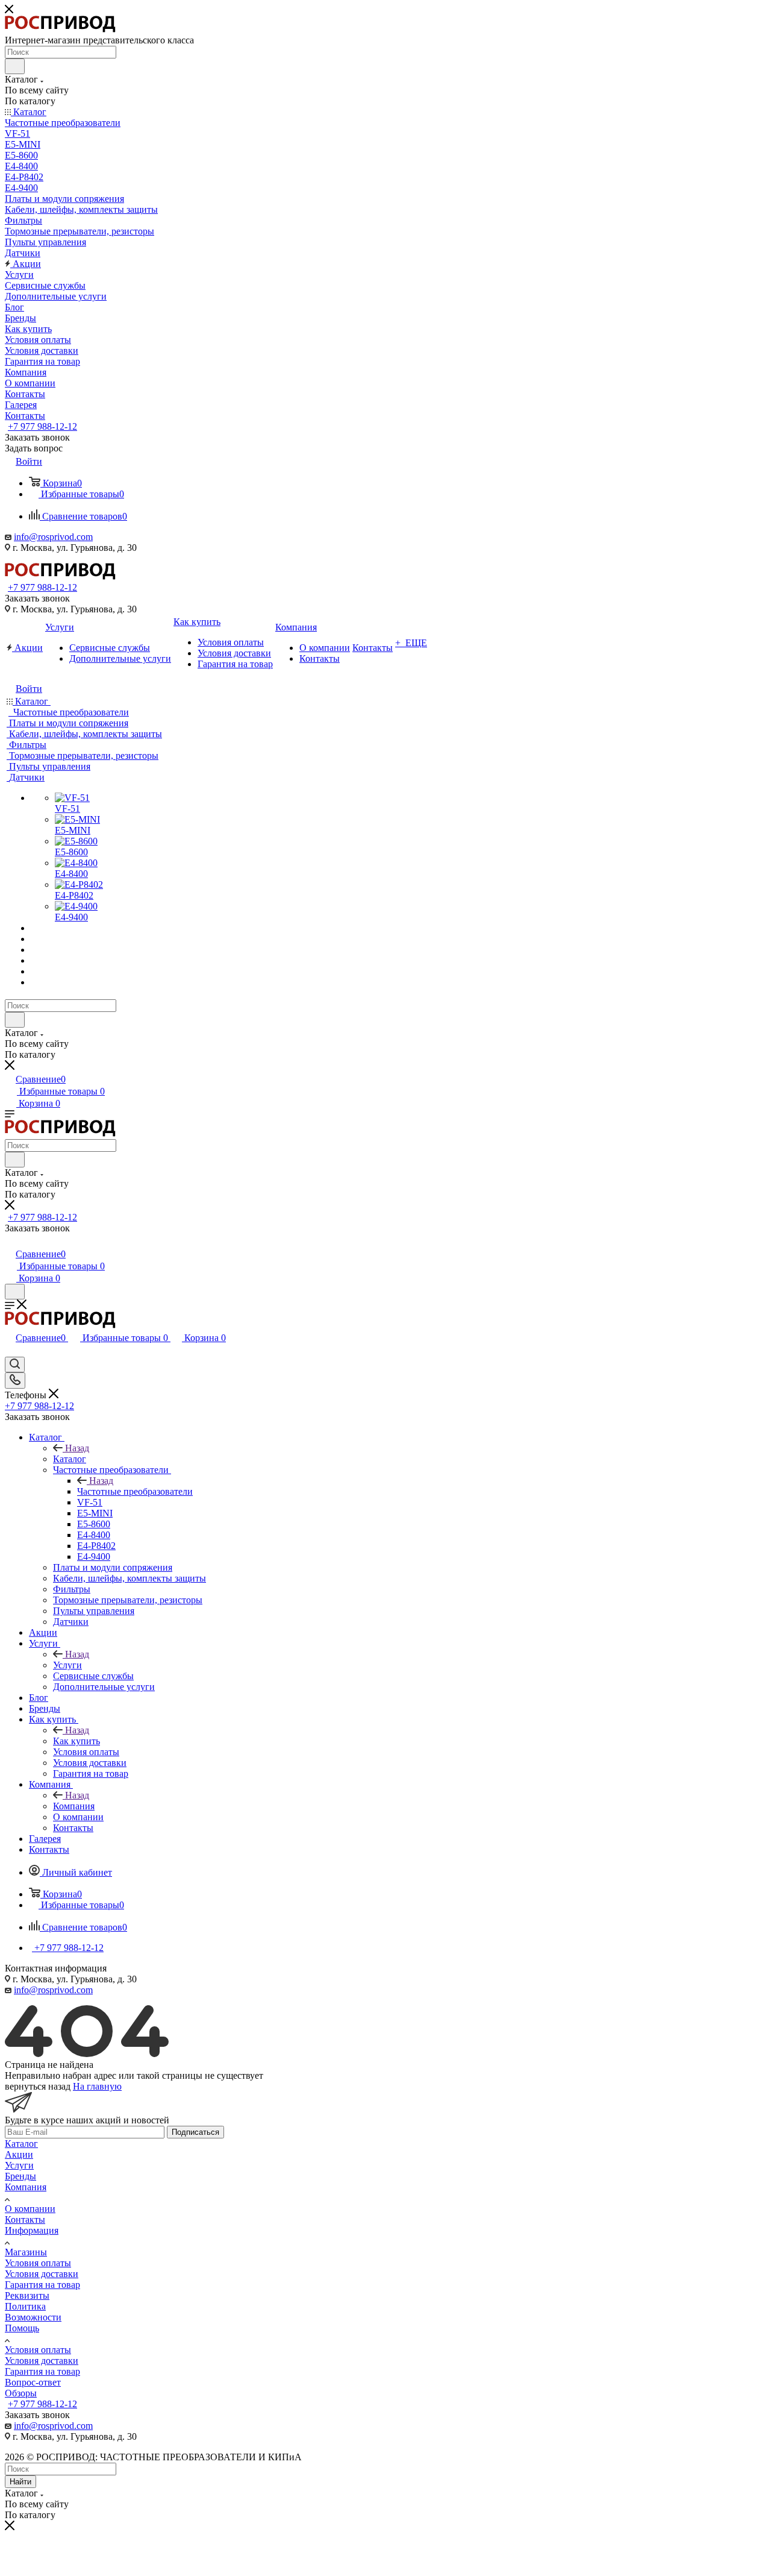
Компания (74, 1806)
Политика (25, 2306)
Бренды (20, 2176)
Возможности (33, 2317)
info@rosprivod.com (53, 537)
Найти (20, 2482)
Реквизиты (27, 2295)
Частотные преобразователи (135, 1491)
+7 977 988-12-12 (42, 426)
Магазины (26, 2252)
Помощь (22, 2328)
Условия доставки (42, 2274)
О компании (30, 2209)
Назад (77, 1448)
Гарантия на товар (42, 2285)
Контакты (25, 2219)
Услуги (67, 1665)
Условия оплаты (38, 2263)
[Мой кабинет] (10, 1241)
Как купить (76, 1741)
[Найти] (15, 66)
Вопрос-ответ (33, 2382)
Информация (32, 2230)
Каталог (70, 1459)
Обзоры (21, 2393)
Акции (19, 2154)
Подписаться (195, 2132)
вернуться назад (38, 2086)
